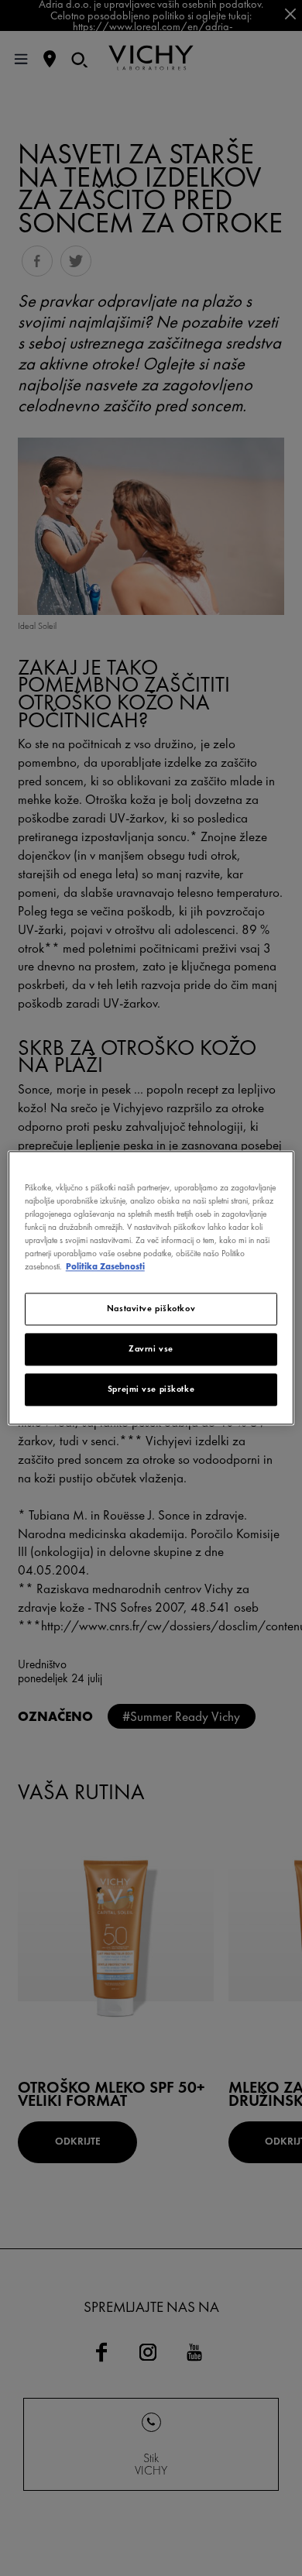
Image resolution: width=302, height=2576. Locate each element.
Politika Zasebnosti (105, 1267)
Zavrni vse (151, 1349)
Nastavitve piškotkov (151, 1309)
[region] (151, 1288)
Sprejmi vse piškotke (151, 1389)
